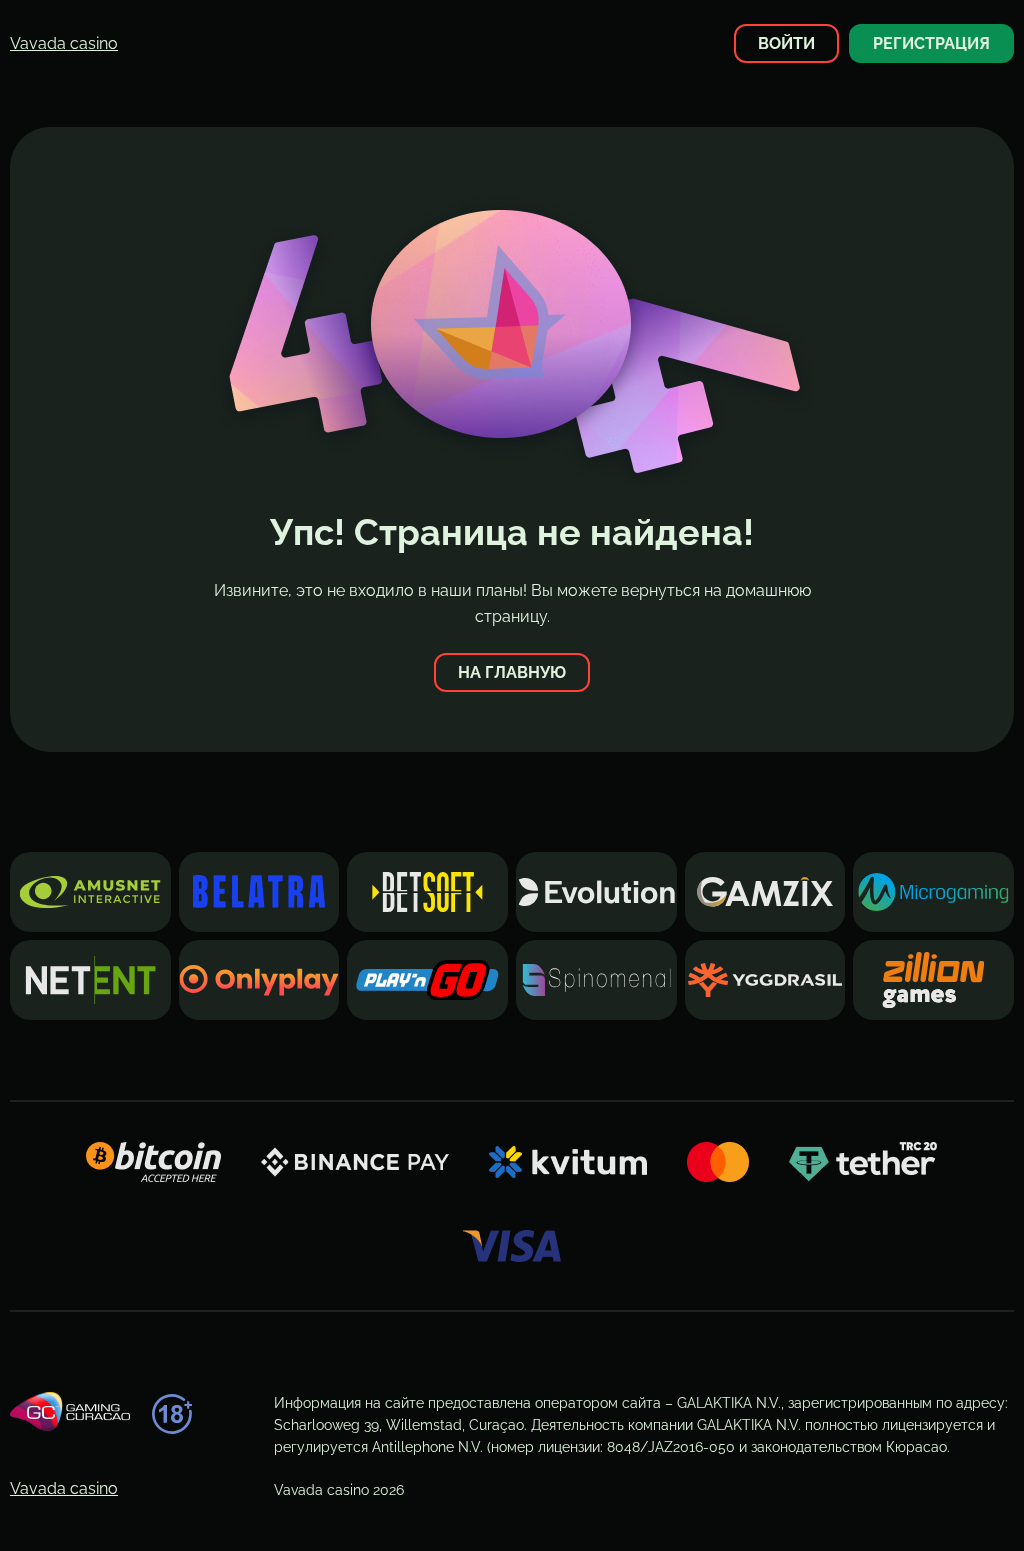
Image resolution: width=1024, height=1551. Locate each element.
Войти (786, 43)
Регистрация (931, 43)
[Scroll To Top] (961, 1500)
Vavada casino (64, 43)
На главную (512, 672)
